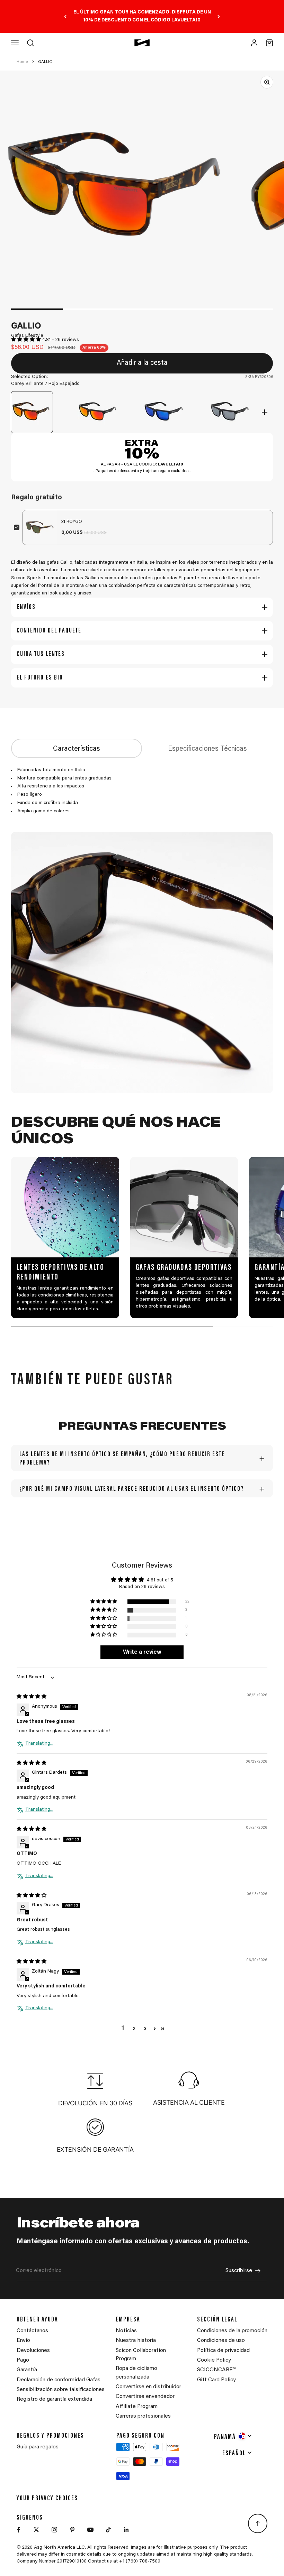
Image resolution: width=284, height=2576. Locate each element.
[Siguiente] (219, 16)
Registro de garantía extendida (54, 2399)
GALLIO (45, 62)
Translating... (39, 1744)
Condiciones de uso (221, 2340)
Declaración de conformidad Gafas (59, 2380)
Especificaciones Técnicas (207, 749)
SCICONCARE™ (216, 2370)
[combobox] (233, 2436)
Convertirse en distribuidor (148, 2387)
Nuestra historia (136, 2340)
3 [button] (145, 2029)
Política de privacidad (223, 2351)
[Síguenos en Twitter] (36, 2530)
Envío (23, 2340)
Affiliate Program (137, 2407)
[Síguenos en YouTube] (90, 2530)
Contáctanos (32, 2331)
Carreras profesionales (143, 2416)
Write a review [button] (142, 1652)
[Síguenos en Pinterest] (72, 2530)
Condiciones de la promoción (232, 2331)
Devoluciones (33, 2351)
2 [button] (134, 2029)
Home (22, 62)
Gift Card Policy (216, 2380)
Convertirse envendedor (145, 2397)
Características (77, 749)
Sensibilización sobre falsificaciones (61, 2390)
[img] (32, 1697)
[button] (27, 340)
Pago (23, 2360)
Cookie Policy (214, 2360)
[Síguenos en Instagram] (54, 2530)
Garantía (27, 2370)
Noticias (126, 2331)
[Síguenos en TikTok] (108, 2530)
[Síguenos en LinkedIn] (126, 2530)
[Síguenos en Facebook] (18, 2530)
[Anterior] (65, 16)
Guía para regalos (38, 2447)
